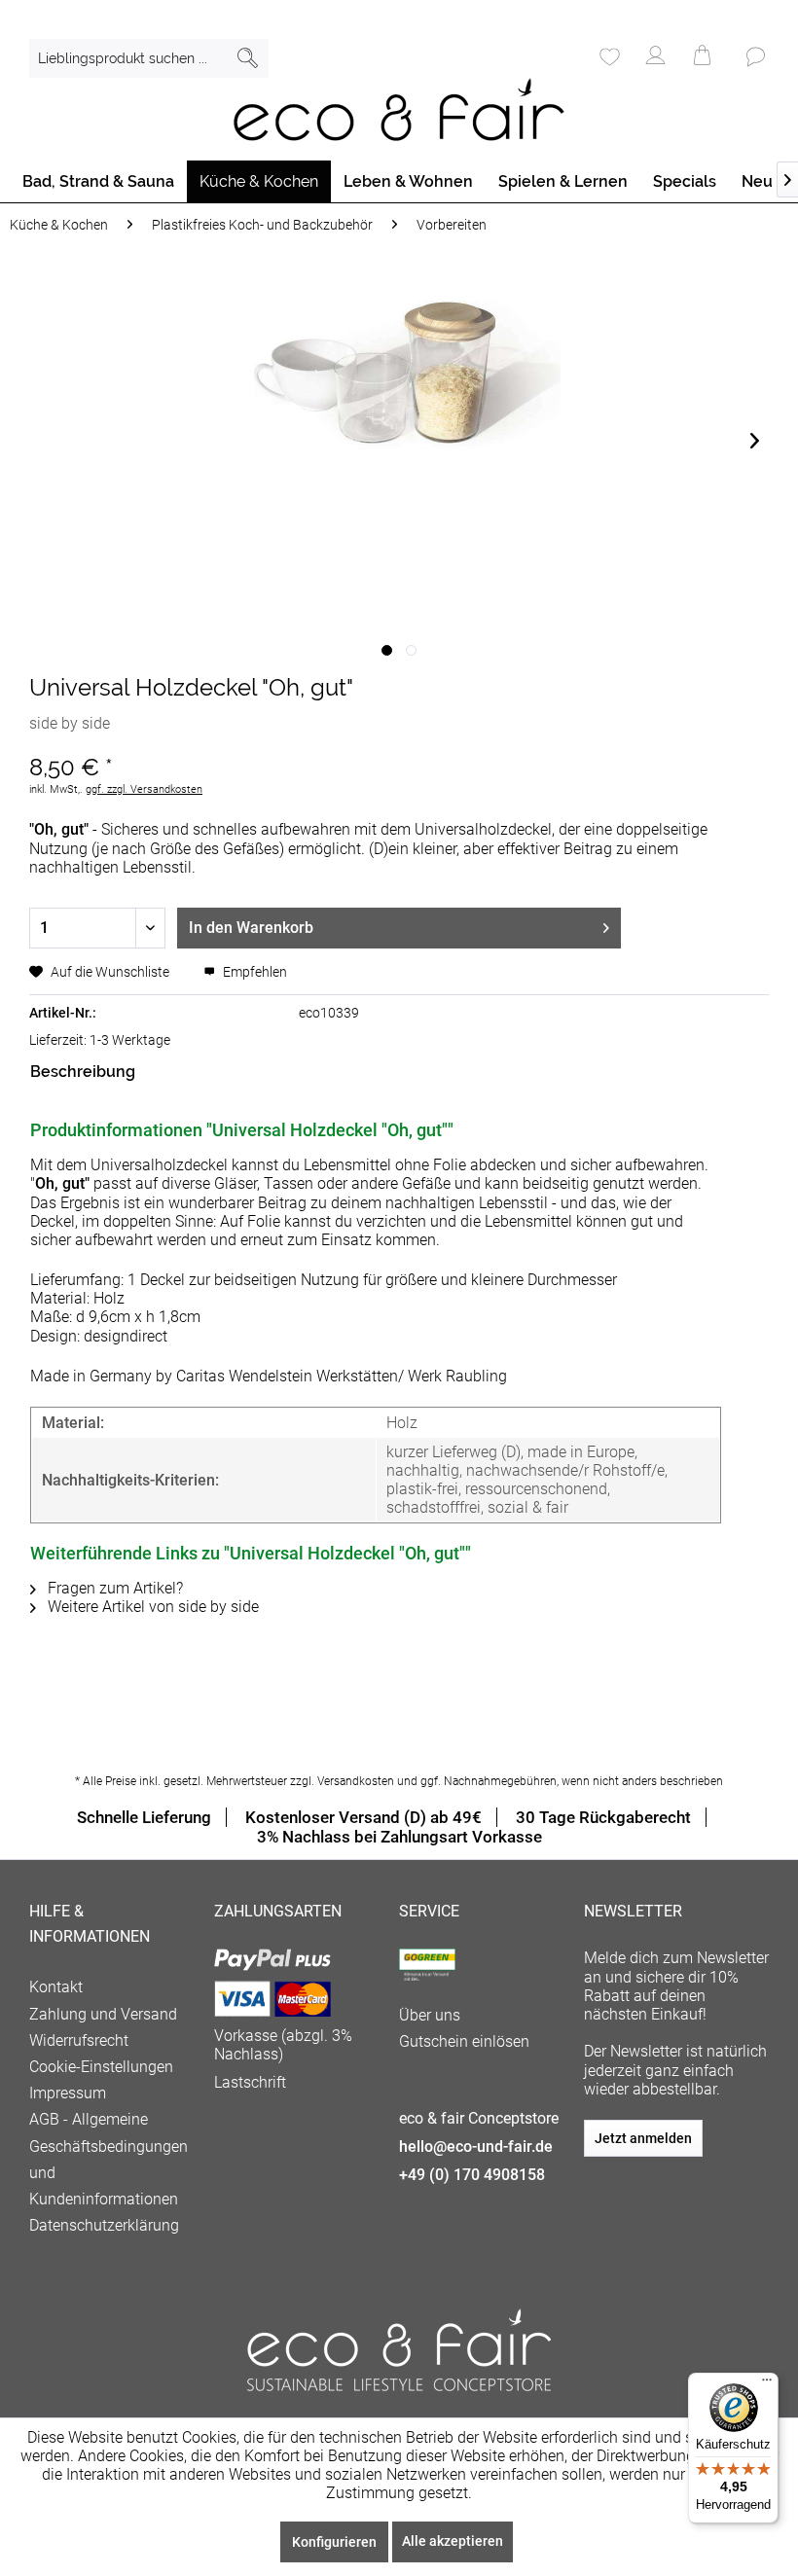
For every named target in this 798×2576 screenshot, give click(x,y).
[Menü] (767, 2384)
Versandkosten (356, 1781)
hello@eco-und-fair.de (476, 2147)
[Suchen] (248, 58)
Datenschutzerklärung (104, 2225)
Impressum (68, 2093)
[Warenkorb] (704, 58)
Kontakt (56, 1987)
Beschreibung (83, 1072)
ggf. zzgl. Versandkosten (144, 789)
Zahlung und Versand (103, 2014)
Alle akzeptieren (453, 2541)
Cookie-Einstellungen (101, 2067)
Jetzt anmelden (643, 2138)
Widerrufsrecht (79, 2040)
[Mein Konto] (656, 58)
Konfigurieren (334, 2542)
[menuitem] (149, 58)
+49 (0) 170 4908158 (472, 2175)
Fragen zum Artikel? (113, 1588)
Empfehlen (254, 972)
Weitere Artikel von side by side (151, 1607)
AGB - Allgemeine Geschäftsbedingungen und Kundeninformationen (109, 2159)
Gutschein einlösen (464, 2041)
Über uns (430, 2015)
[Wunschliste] (608, 58)
